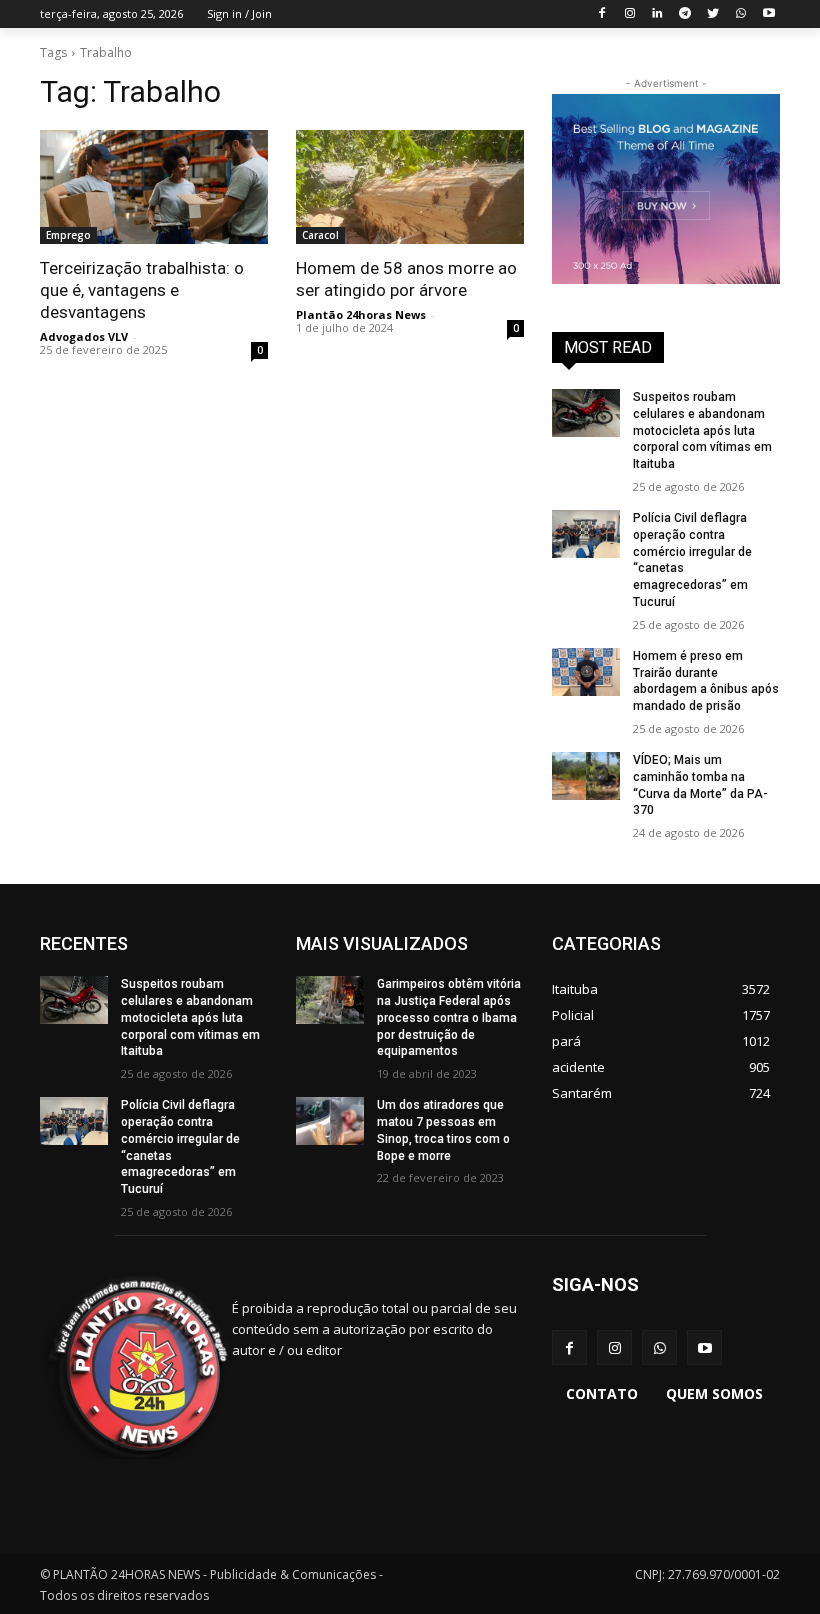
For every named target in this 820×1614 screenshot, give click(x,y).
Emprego (68, 235)
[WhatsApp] (740, 14)
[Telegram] (685, 14)
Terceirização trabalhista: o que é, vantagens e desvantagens (142, 290)
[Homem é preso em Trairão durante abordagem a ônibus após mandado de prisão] (586, 672)
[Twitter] (713, 14)
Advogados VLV (84, 336)
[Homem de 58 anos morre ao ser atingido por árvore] (410, 187)
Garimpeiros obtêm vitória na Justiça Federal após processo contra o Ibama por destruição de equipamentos (449, 1017)
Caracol (320, 235)
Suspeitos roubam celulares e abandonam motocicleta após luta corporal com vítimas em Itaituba (702, 430)
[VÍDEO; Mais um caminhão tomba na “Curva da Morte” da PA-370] (586, 776)
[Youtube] (768, 14)
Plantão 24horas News (361, 314)
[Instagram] (629, 14)
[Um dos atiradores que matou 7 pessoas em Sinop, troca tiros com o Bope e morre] (330, 1121)
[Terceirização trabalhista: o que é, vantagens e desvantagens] (154, 187)
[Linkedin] (657, 14)
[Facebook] (601, 14)
